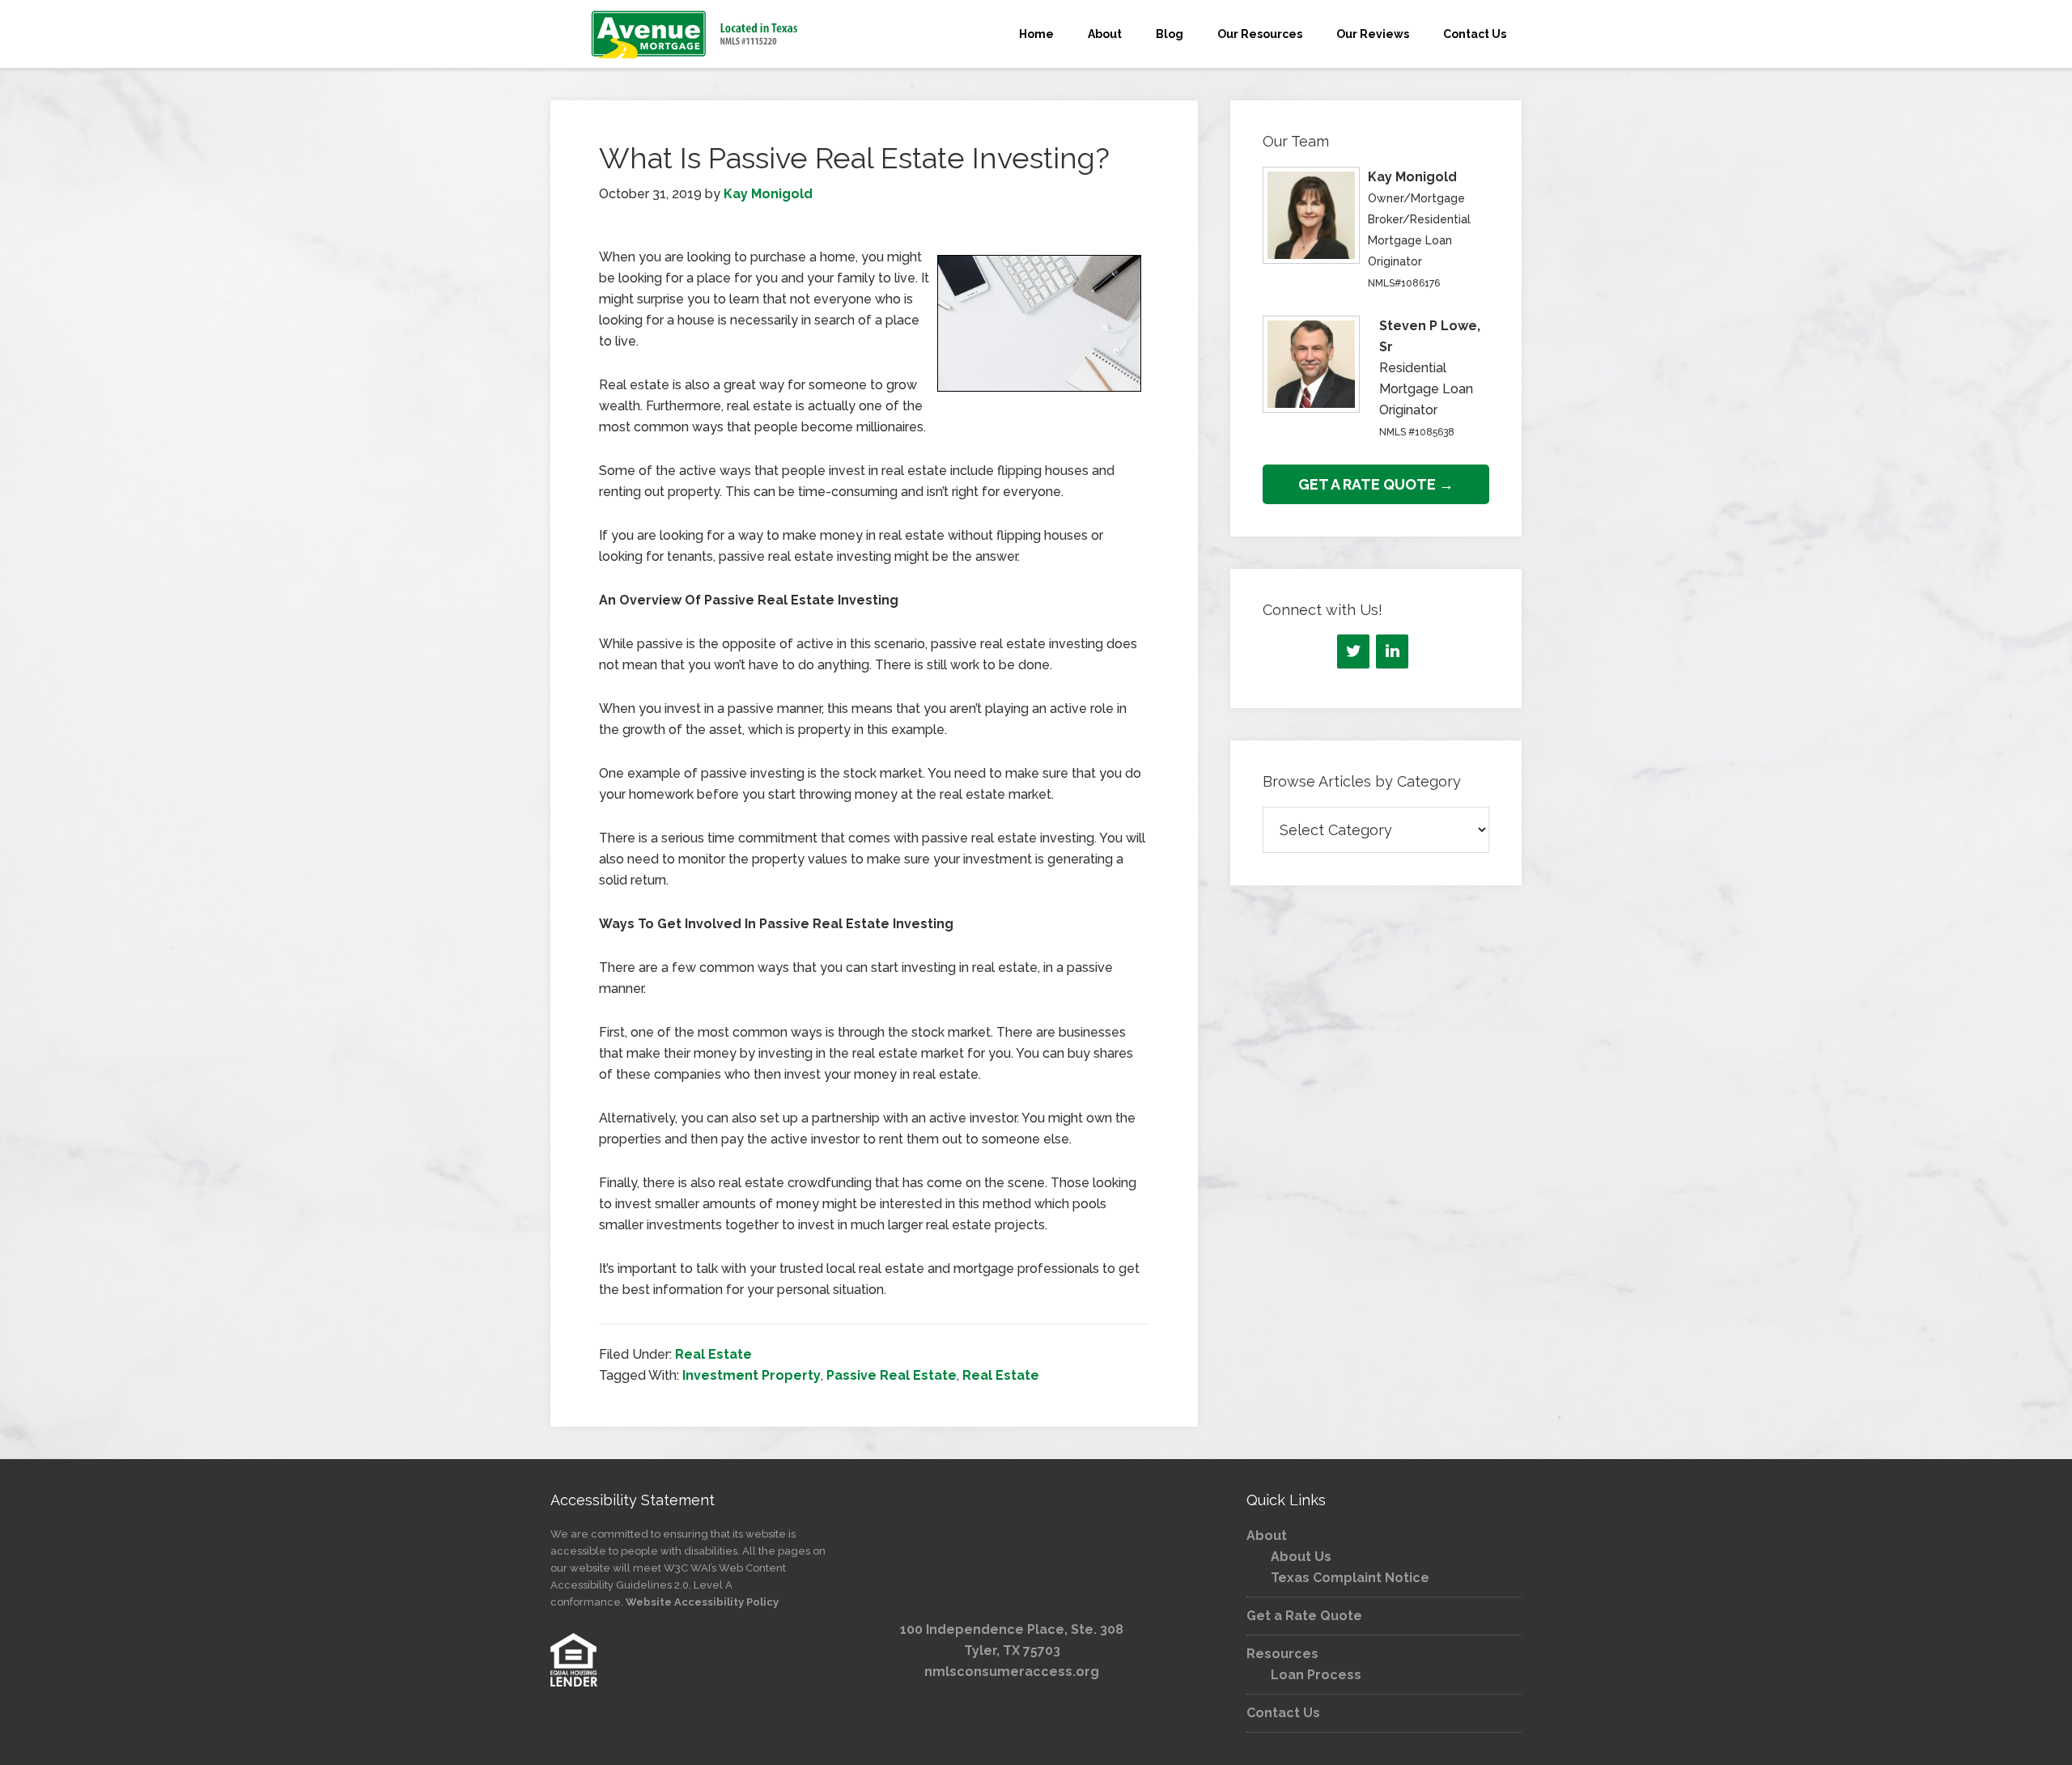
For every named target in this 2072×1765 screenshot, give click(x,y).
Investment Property (752, 1375)
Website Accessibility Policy (702, 1602)
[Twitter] (1353, 651)
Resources (1282, 1654)
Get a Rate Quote (1304, 1616)
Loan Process (1316, 1675)
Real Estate (713, 1354)
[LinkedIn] (1392, 651)
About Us (1301, 1557)
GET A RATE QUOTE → (1376, 484)
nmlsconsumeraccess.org (1012, 1672)
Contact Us (1283, 1713)
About (1267, 1536)
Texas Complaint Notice (1350, 1578)
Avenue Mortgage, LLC (696, 34)
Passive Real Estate (892, 1375)
